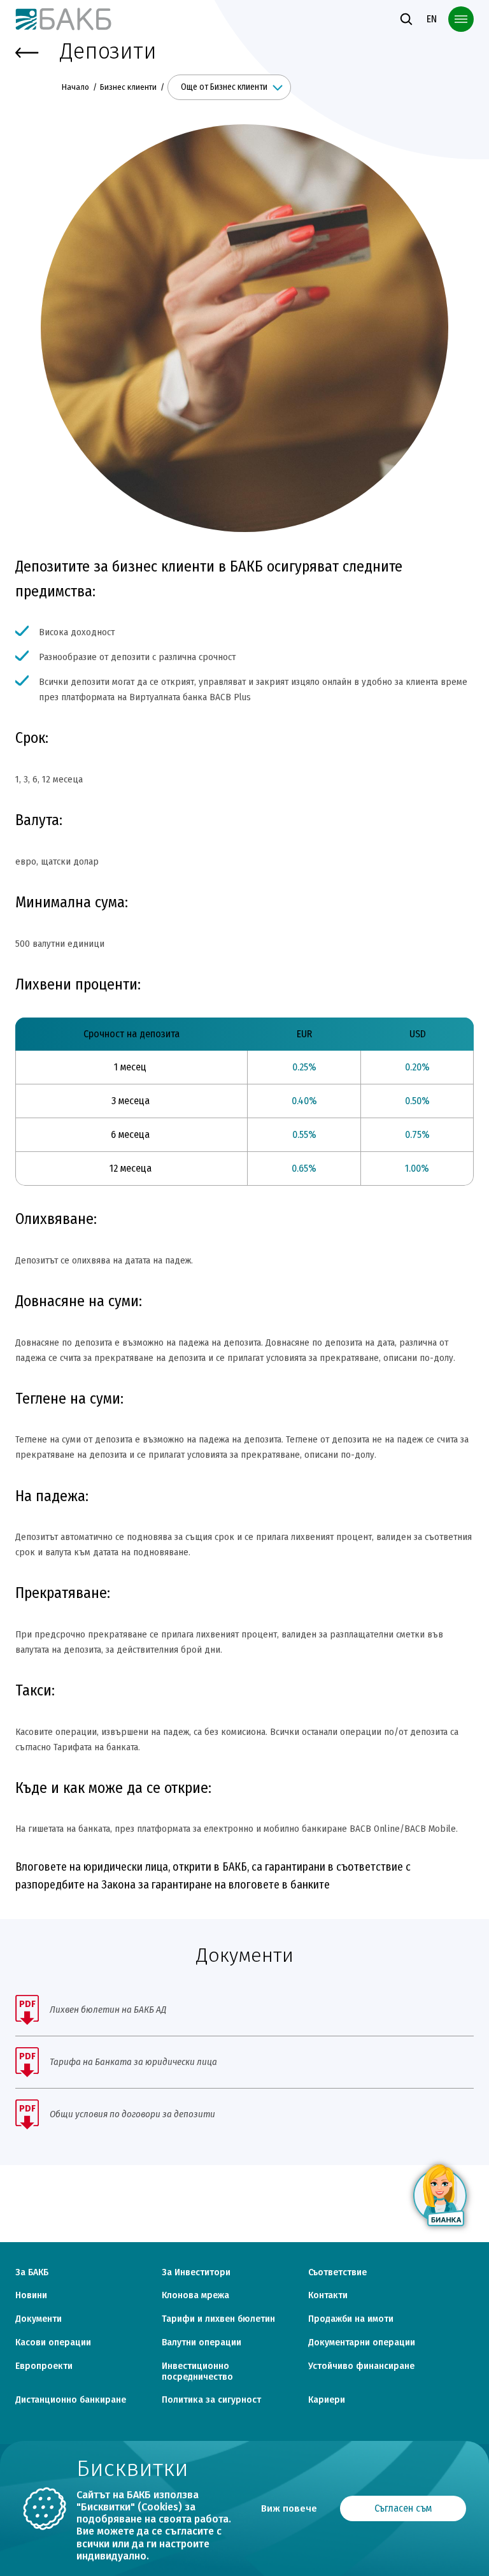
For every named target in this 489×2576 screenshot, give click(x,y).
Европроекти (44, 2366)
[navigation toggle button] (461, 19)
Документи (39, 2319)
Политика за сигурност (211, 2400)
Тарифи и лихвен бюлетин (218, 2319)
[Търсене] (406, 19)
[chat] (441, 2196)
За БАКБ (32, 2273)
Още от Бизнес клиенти (224, 87)
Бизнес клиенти (128, 87)
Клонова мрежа (195, 2296)
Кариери (327, 2400)
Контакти (328, 2296)
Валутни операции (202, 2343)
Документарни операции (362, 2343)
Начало (76, 87)
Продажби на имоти (351, 2319)
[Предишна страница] (27, 53)
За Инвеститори (196, 2273)
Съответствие (337, 2273)
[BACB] (64, 19)
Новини (31, 2296)
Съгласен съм (403, 2508)
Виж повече (289, 2508)
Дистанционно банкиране (71, 2400)
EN (432, 19)
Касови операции (53, 2343)
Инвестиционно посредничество (197, 2372)
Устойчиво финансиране (361, 2366)
